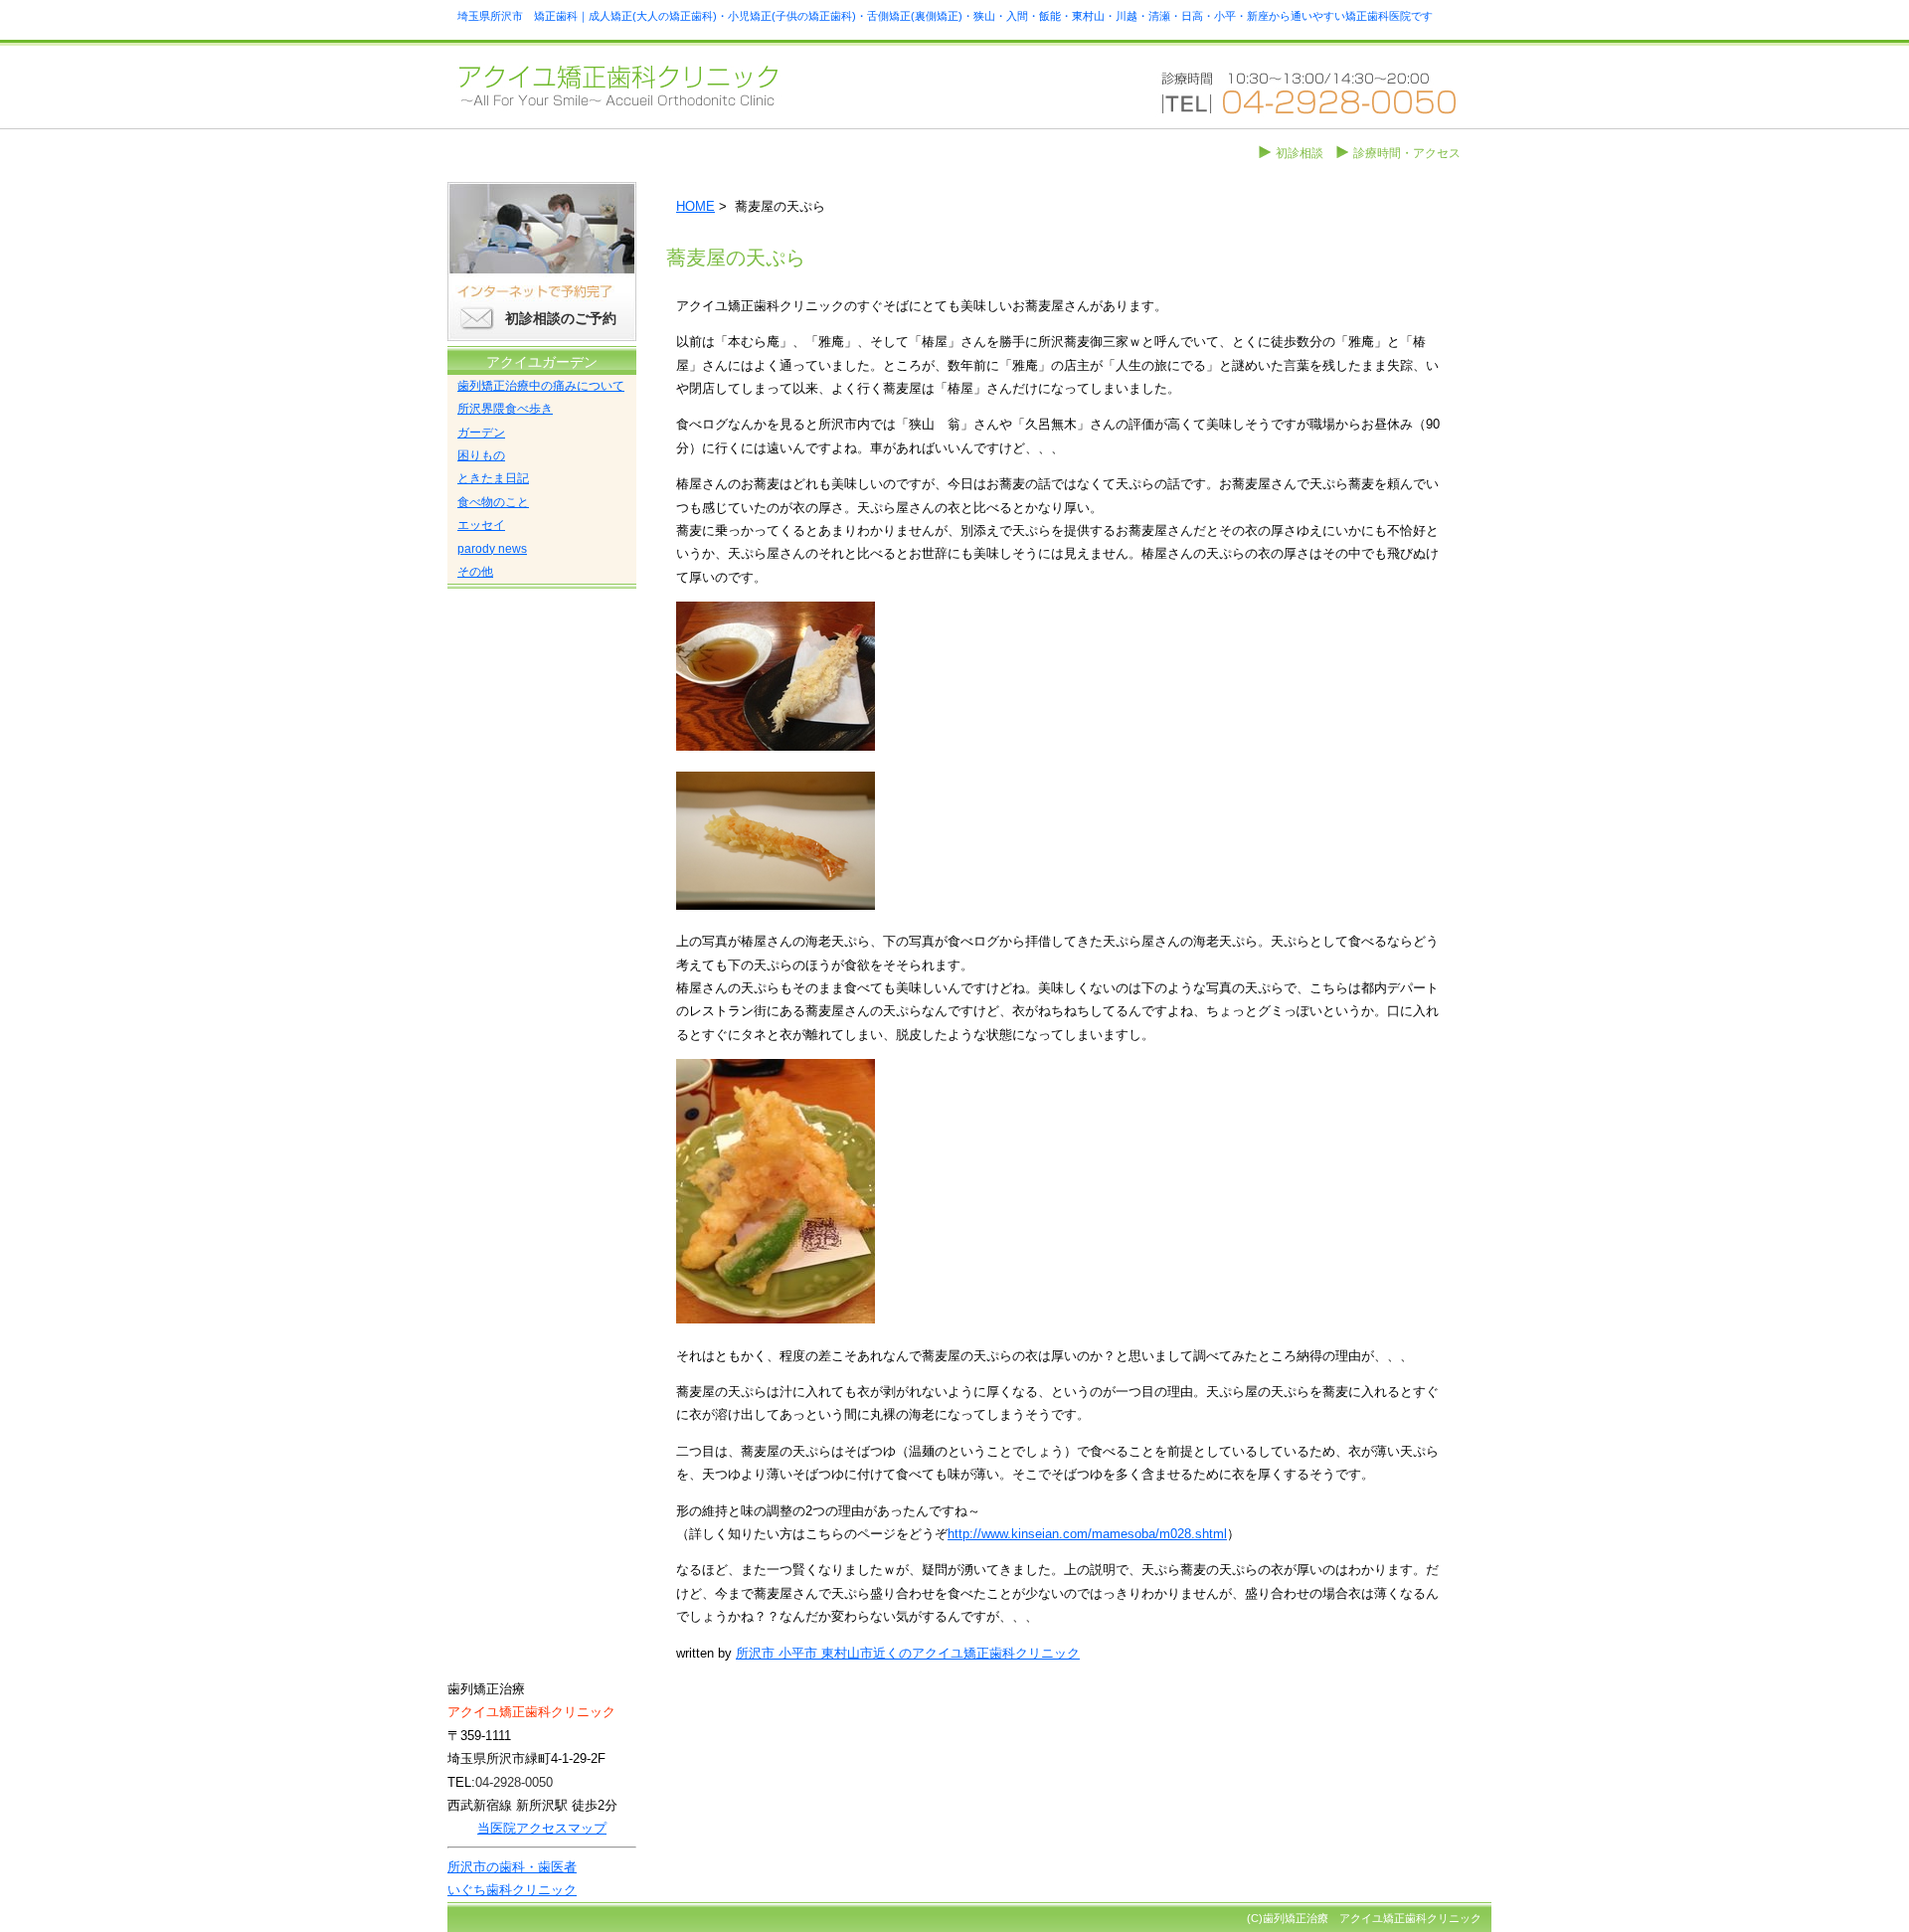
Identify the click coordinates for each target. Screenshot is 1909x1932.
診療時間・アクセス (1407, 153)
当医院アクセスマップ (542, 1828)
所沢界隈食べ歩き (505, 409)
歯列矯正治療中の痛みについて (541, 386)
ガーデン (481, 433)
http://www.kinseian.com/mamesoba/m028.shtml (1087, 1534)
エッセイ (481, 525)
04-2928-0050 (514, 1782)
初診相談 (1300, 153)
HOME (695, 206)
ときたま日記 (493, 478)
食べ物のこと (493, 502)
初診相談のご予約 (561, 318)
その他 (475, 572)
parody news (492, 549)
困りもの (481, 455)
